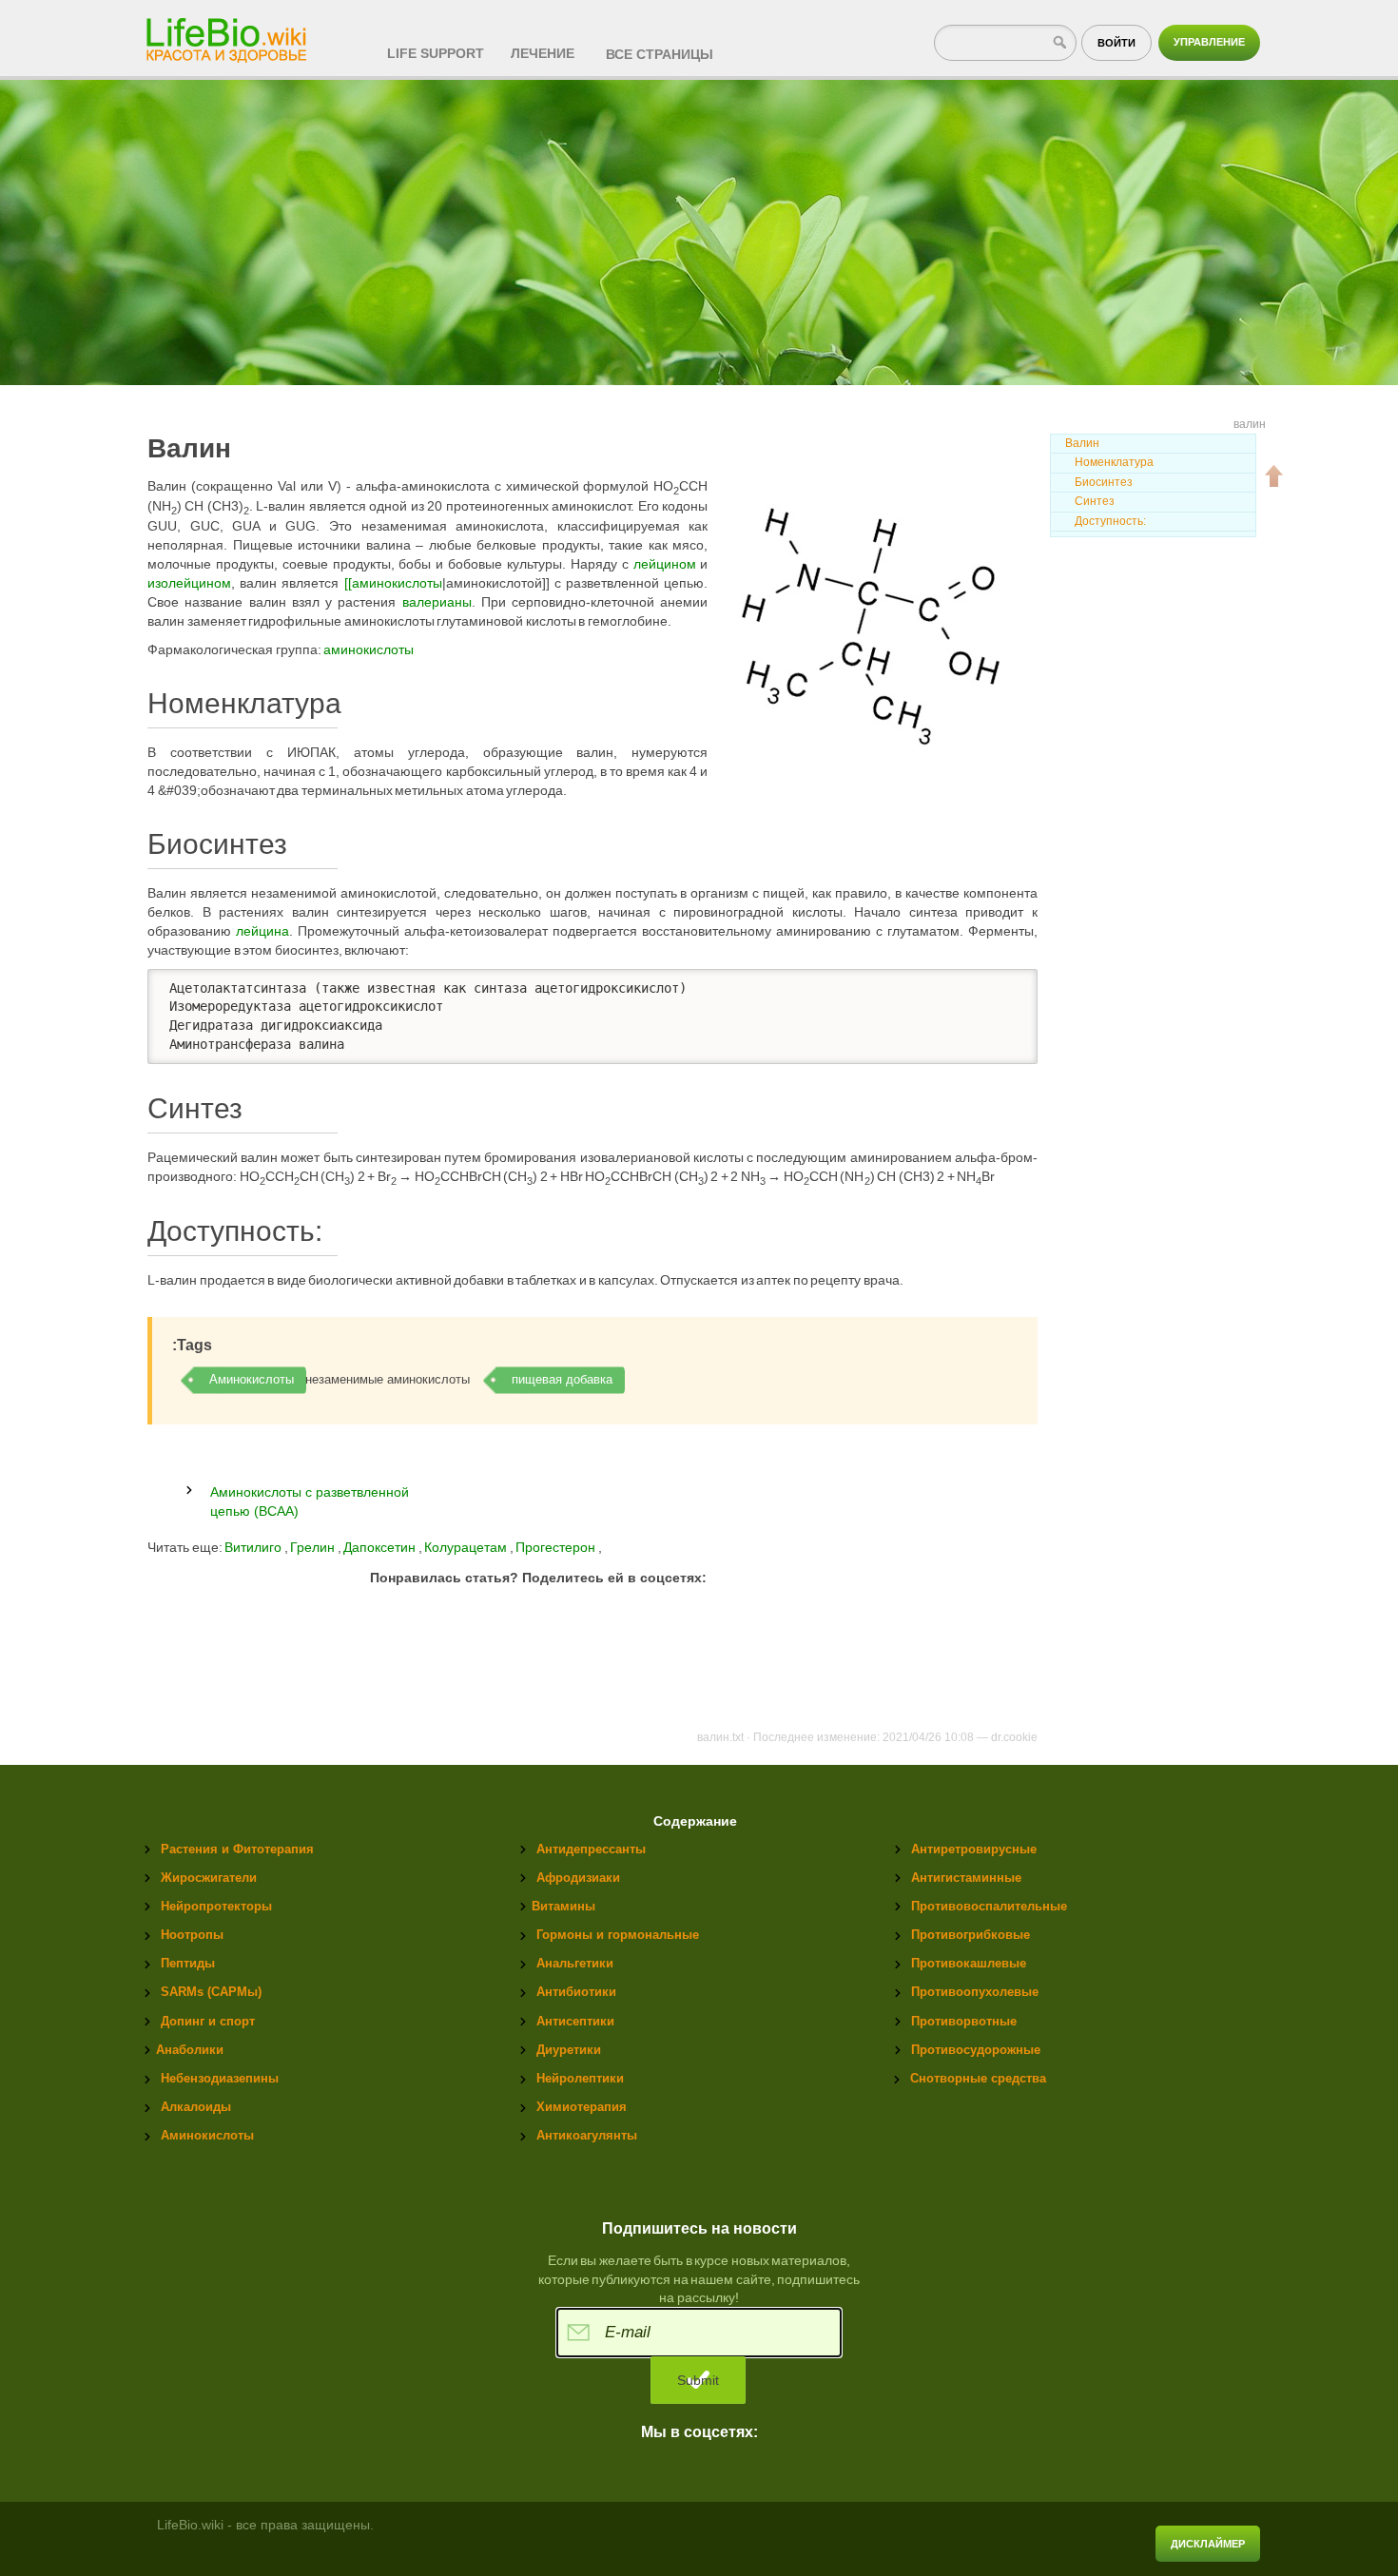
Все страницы (660, 54)
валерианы (437, 602)
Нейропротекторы (216, 1906)
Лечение (543, 53)
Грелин (314, 1547)
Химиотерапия (582, 2107)
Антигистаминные (966, 1878)
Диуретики (569, 2050)
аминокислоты (369, 649)
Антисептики (575, 2021)
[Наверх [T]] (1274, 475)
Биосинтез (1104, 482)
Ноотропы (192, 1935)
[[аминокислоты (393, 583)
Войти (1116, 43)
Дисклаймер (1208, 2544)
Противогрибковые (971, 1935)
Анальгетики (575, 1963)
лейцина (262, 931)
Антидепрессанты (591, 1849)
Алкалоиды (196, 2107)
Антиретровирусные (974, 1849)
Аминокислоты (252, 1379)
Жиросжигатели (209, 1878)
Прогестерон (557, 1547)
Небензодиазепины (220, 2078)
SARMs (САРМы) (211, 1992)
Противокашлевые (969, 1963)
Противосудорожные (976, 2050)
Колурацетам (467, 1547)
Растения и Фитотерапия (237, 1849)
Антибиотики (576, 1992)
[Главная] (228, 34)
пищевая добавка (562, 1379)
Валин (1082, 443)
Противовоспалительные (989, 1906)
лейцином (665, 564)
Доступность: (1110, 521)
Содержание (695, 1821)
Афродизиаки (578, 1878)
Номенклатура (1114, 462)
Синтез (1095, 501)
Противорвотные (964, 2021)
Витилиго (253, 1547)
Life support (436, 53)
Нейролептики (580, 2078)
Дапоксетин (381, 1547)
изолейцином (189, 583)
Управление (1209, 42)
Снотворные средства (978, 2078)
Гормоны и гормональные (618, 1935)
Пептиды (188, 1963)
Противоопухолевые (975, 1992)
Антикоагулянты (587, 2135)
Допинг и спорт (208, 2021)
